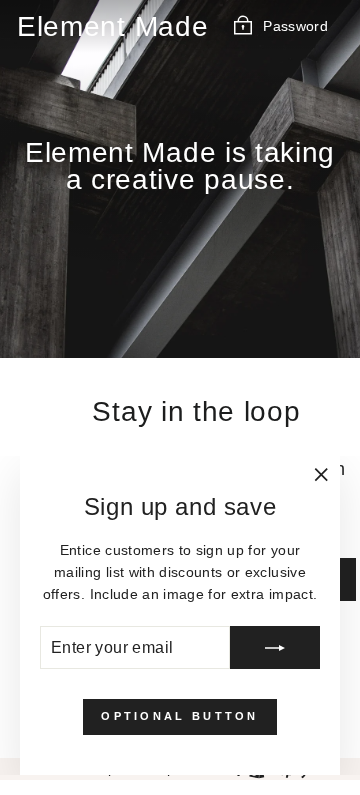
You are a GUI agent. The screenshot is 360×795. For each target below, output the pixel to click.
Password (295, 25)
